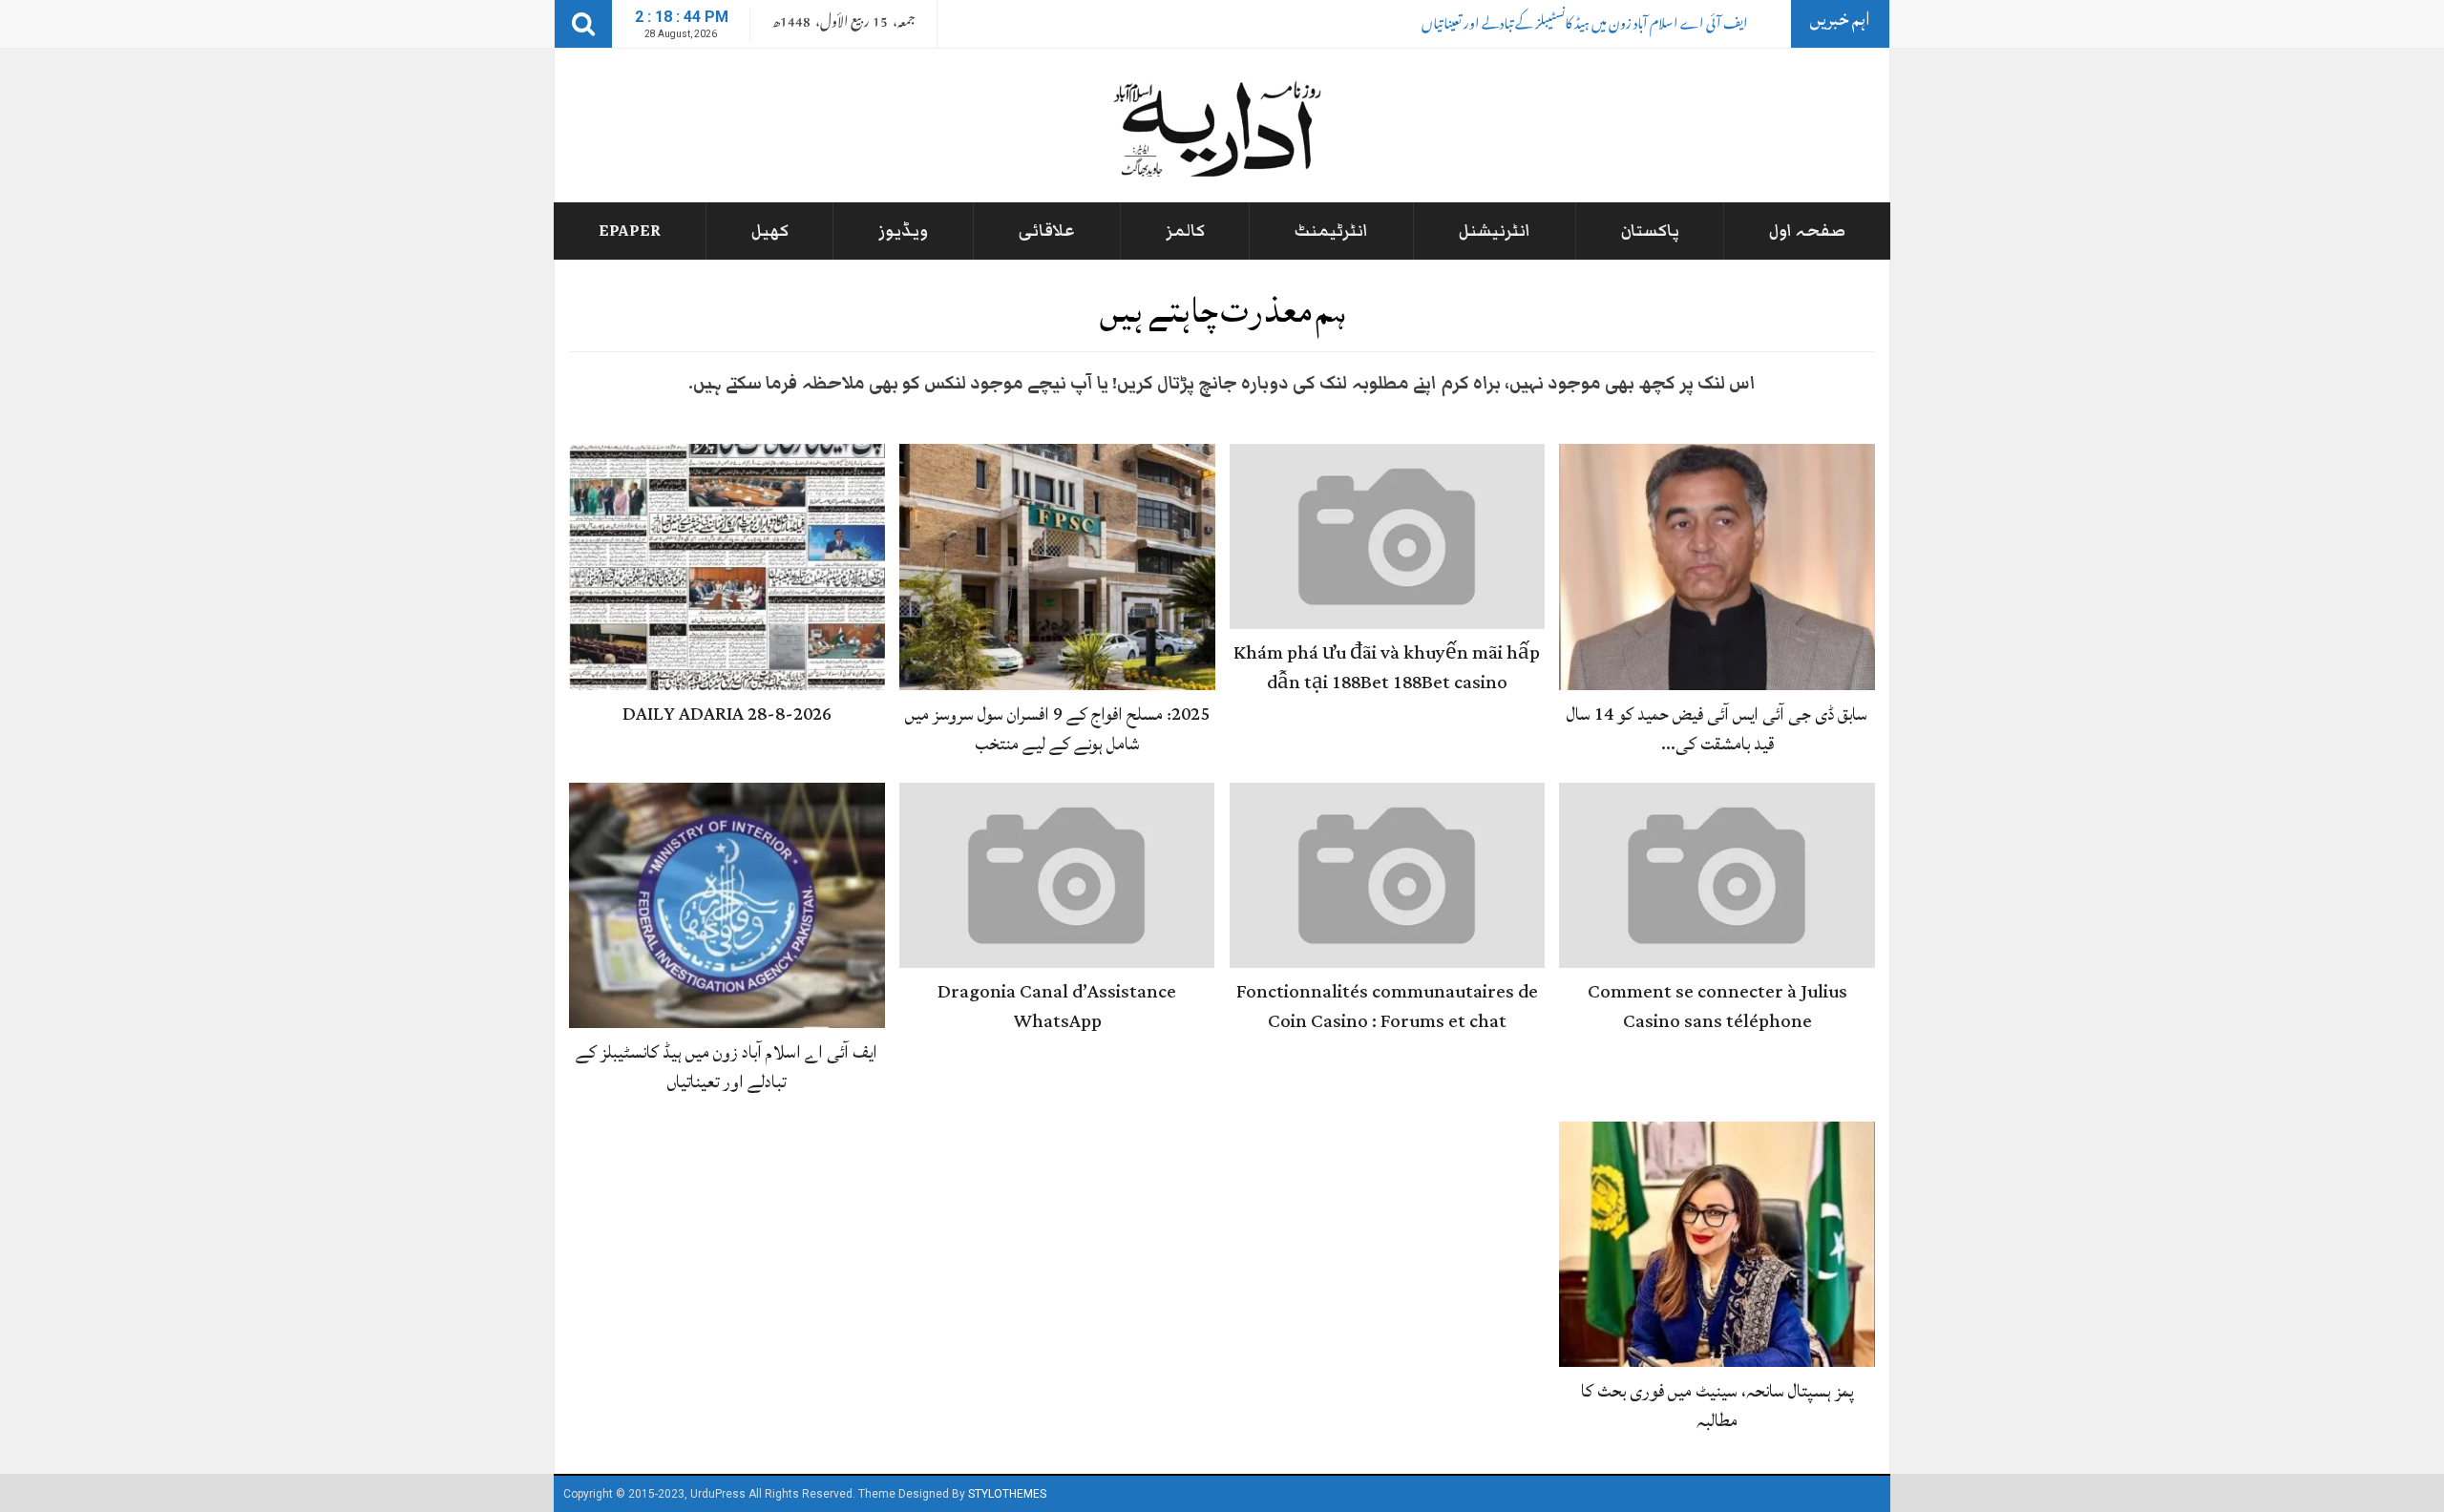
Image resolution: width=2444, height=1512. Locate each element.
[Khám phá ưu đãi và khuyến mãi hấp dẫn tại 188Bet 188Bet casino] (1388, 537)
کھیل (770, 231)
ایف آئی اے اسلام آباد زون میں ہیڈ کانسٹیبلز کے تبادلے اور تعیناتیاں (1585, 26)
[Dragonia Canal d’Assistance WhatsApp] (1057, 876)
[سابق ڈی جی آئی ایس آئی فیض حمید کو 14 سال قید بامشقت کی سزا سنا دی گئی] (1717, 568)
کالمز (1185, 231)
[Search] (583, 24)
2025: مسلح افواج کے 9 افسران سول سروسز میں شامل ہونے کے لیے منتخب (1057, 729)
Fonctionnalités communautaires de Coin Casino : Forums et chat (1387, 1007)
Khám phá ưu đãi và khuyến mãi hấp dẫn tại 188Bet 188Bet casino (1387, 668)
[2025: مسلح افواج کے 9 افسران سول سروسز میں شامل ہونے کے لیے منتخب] (1057, 568)
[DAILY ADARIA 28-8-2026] (727, 568)
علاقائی (1047, 231)
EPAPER (630, 231)
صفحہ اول (1807, 231)
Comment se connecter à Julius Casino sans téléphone (1717, 1007)
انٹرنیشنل (1495, 231)
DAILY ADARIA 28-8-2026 (727, 714)
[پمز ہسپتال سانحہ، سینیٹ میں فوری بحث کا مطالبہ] (1717, 1245)
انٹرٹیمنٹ (1331, 231)
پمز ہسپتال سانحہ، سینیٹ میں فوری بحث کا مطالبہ (1717, 1406)
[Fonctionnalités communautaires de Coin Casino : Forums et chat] (1388, 876)
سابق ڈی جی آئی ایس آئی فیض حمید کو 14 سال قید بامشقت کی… (1717, 729)
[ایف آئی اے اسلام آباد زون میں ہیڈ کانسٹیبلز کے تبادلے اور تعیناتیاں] (727, 906)
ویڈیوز (903, 231)
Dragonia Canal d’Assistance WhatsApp (1057, 1007)
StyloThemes (1007, 1494)
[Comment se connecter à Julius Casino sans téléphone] (1717, 876)
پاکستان (1650, 231)
